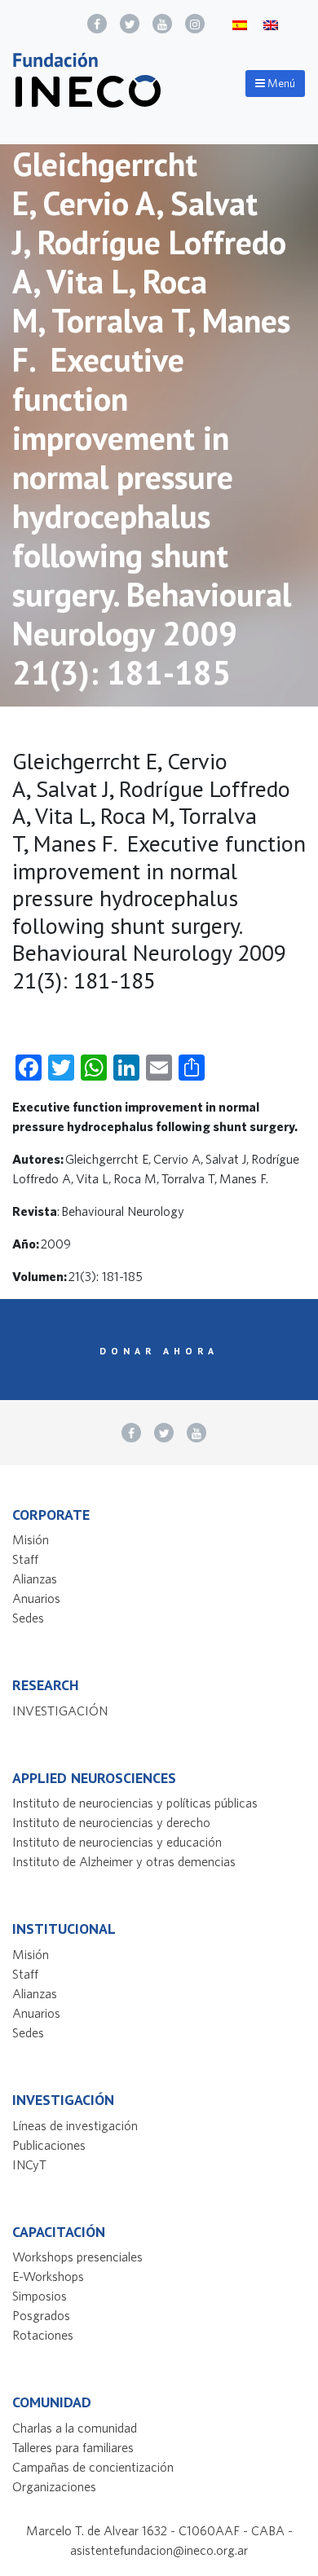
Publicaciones (49, 2145)
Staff (25, 1559)
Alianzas (35, 1579)
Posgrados (41, 2315)
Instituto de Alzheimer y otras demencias (124, 1861)
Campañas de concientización (93, 2467)
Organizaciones (54, 2486)
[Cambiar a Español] (240, 24)
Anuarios (36, 1598)
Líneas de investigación (75, 2125)
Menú (280, 83)
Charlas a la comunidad (75, 2428)
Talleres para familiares (73, 2447)
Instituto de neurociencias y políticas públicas (135, 1803)
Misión (31, 1539)
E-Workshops (48, 2276)
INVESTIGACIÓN (60, 1711)
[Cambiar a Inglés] (271, 24)
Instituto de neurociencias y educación (117, 1842)
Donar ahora (159, 1351)
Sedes (28, 1618)
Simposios (40, 2296)
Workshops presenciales (77, 2257)
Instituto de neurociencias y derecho (111, 1822)
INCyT (29, 2164)
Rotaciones (43, 2335)
